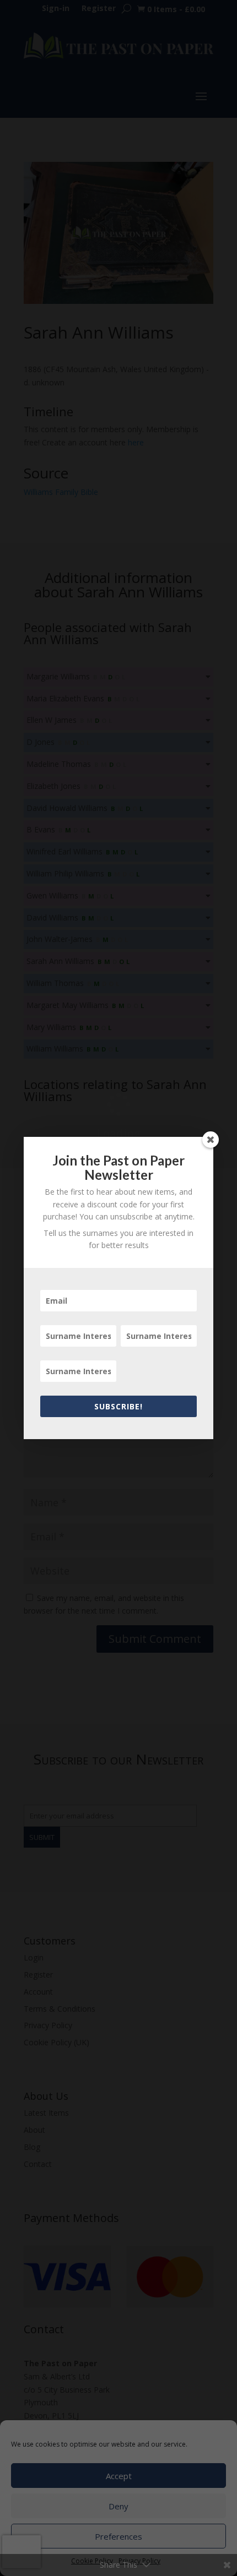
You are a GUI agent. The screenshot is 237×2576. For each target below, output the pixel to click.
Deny (118, 2506)
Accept (119, 2476)
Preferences (118, 2536)
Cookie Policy (92, 2561)
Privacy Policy (139, 2561)
